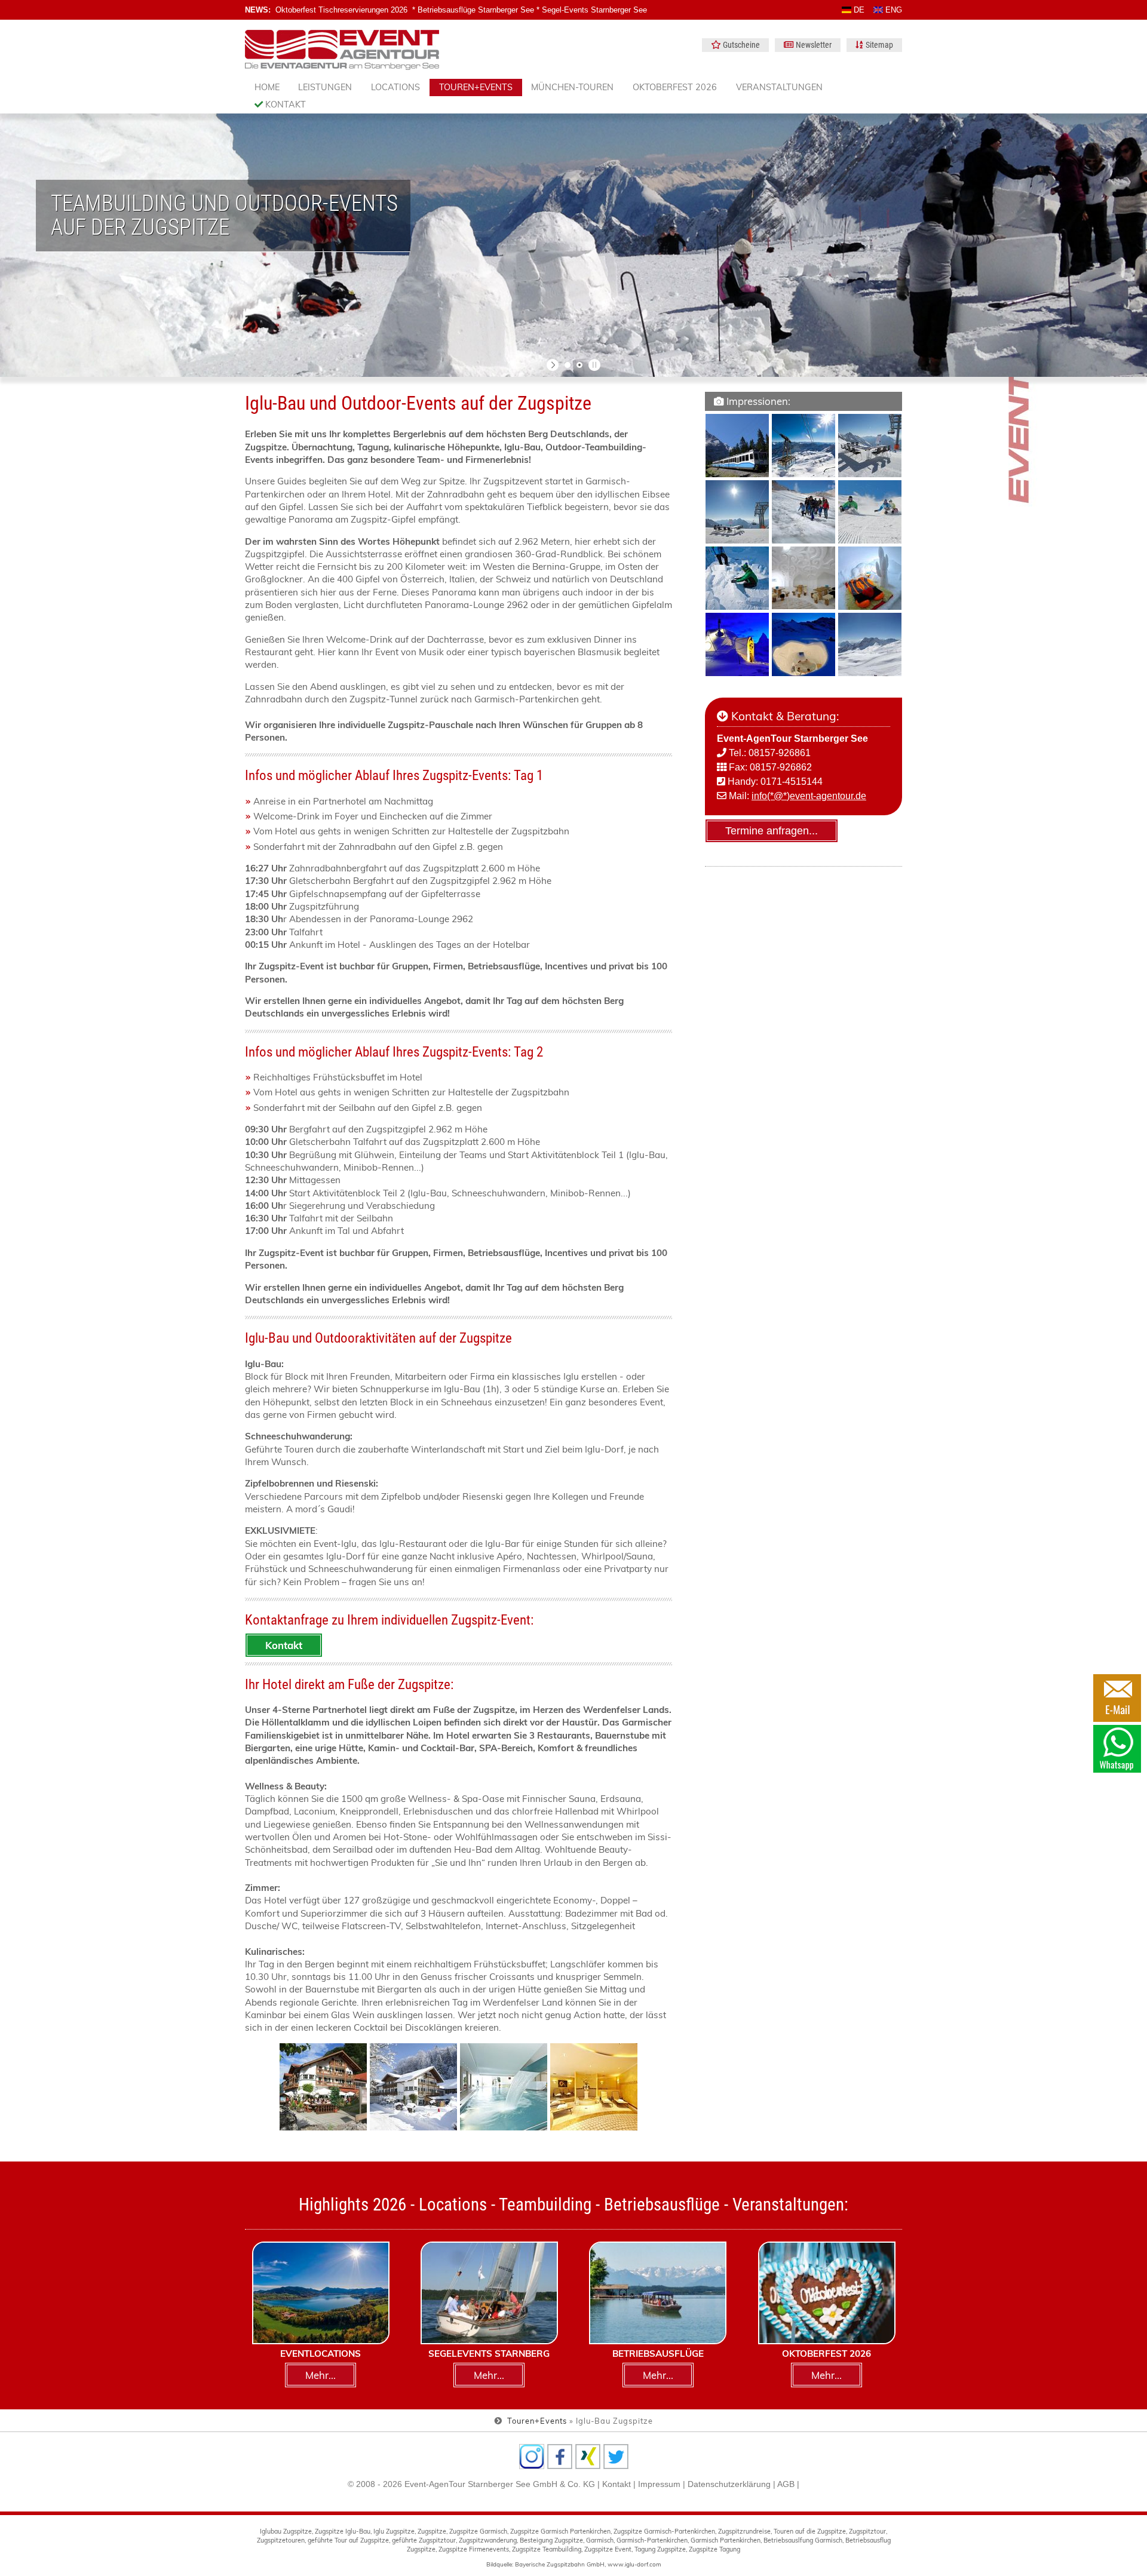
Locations (395, 87)
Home (267, 87)
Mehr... (321, 2375)
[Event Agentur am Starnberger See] (342, 50)
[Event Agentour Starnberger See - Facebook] (560, 2457)
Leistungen (325, 87)
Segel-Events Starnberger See (594, 10)
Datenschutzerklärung (729, 2484)
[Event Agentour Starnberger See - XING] (588, 2457)
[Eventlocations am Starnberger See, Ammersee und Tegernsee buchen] (321, 2293)
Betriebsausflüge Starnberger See (476, 10)
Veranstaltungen (779, 87)
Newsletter (814, 45)
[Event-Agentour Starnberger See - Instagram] (532, 2457)
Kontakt (284, 105)
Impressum (659, 2484)
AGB (786, 2484)
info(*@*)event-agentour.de (809, 796)
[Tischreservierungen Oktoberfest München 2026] (827, 2293)
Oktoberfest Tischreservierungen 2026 (341, 10)
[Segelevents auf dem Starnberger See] (489, 2293)
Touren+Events (476, 87)
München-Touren (572, 87)
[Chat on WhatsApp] (1117, 1749)
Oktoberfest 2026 (675, 87)
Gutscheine (741, 45)
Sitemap (879, 45)
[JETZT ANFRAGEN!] (1117, 1698)
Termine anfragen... (772, 831)
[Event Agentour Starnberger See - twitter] (616, 2457)
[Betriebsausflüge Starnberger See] (658, 2293)
